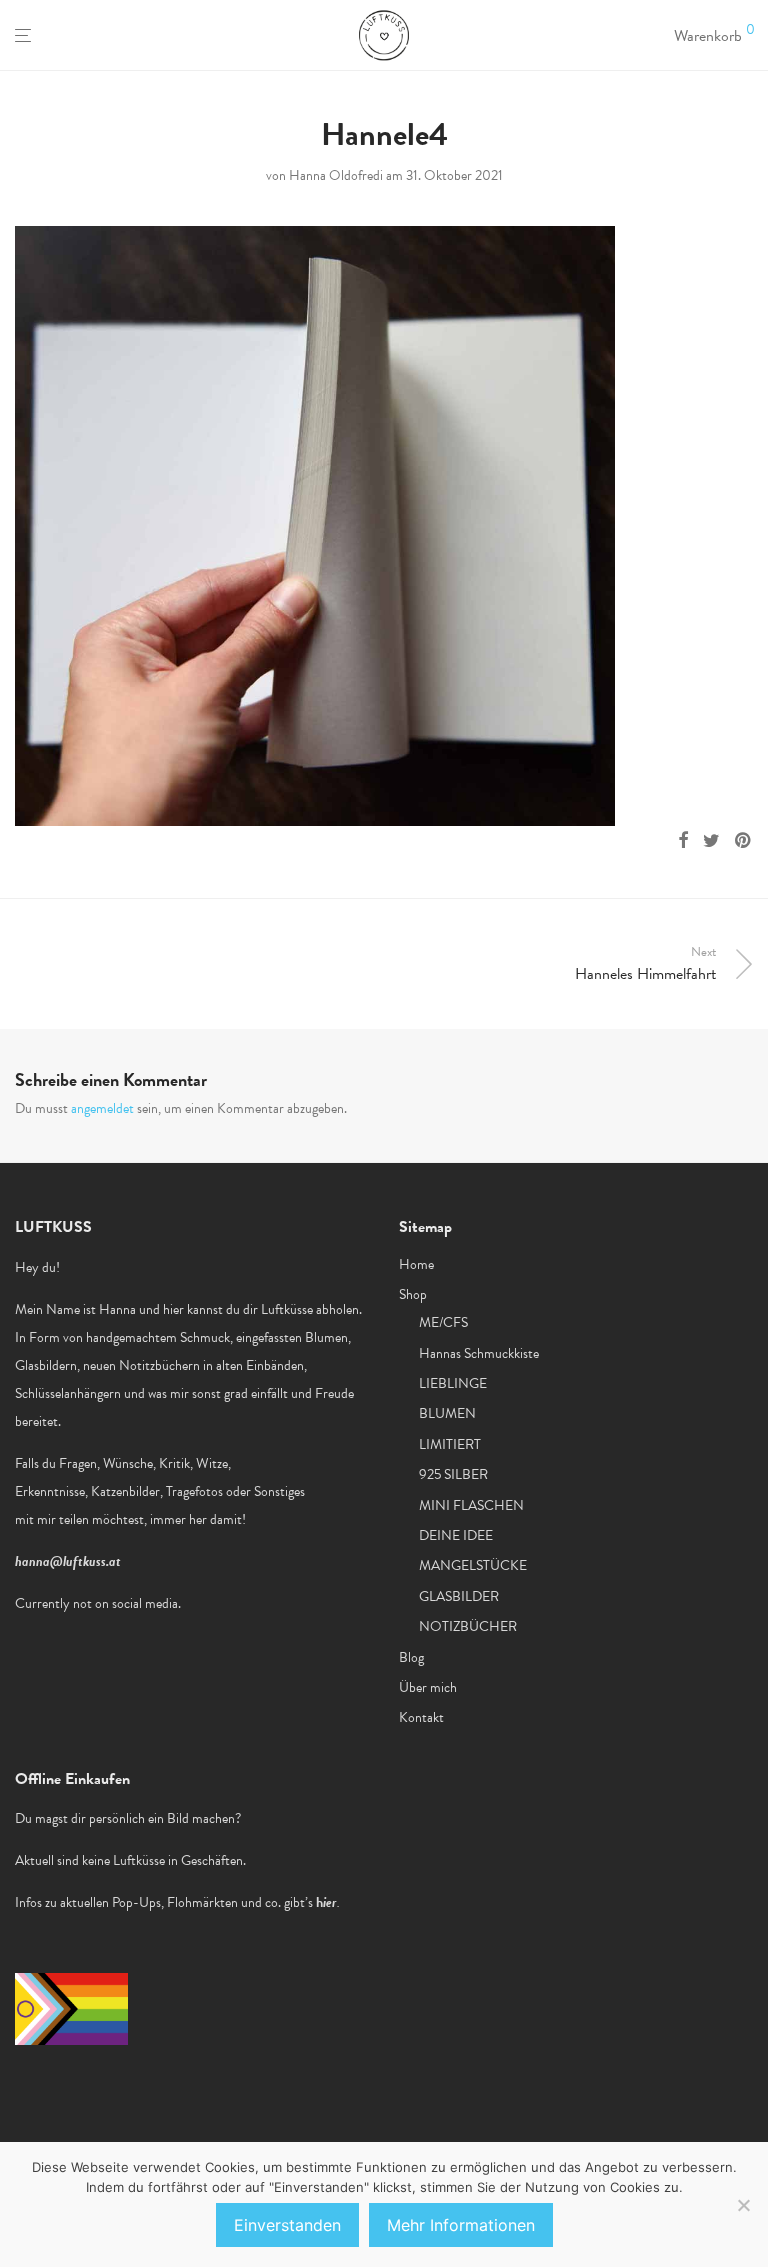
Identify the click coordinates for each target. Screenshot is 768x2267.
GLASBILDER (459, 1596)
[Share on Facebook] (683, 841)
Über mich (428, 1687)
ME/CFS (443, 1322)
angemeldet (102, 1108)
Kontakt (421, 1717)
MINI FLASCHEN (471, 1505)
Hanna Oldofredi (336, 175)
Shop (413, 1294)
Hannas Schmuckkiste (479, 1353)
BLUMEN (447, 1413)
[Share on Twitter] (711, 841)
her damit (215, 1519)
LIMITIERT (450, 1444)
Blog (411, 1657)
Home (416, 1264)
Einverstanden (287, 2225)
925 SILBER (453, 1474)
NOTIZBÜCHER (468, 1626)
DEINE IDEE (456, 1535)
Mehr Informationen (461, 2225)
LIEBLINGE (453, 1383)
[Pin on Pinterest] (744, 841)
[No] (743, 2205)
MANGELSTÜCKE (473, 1565)
